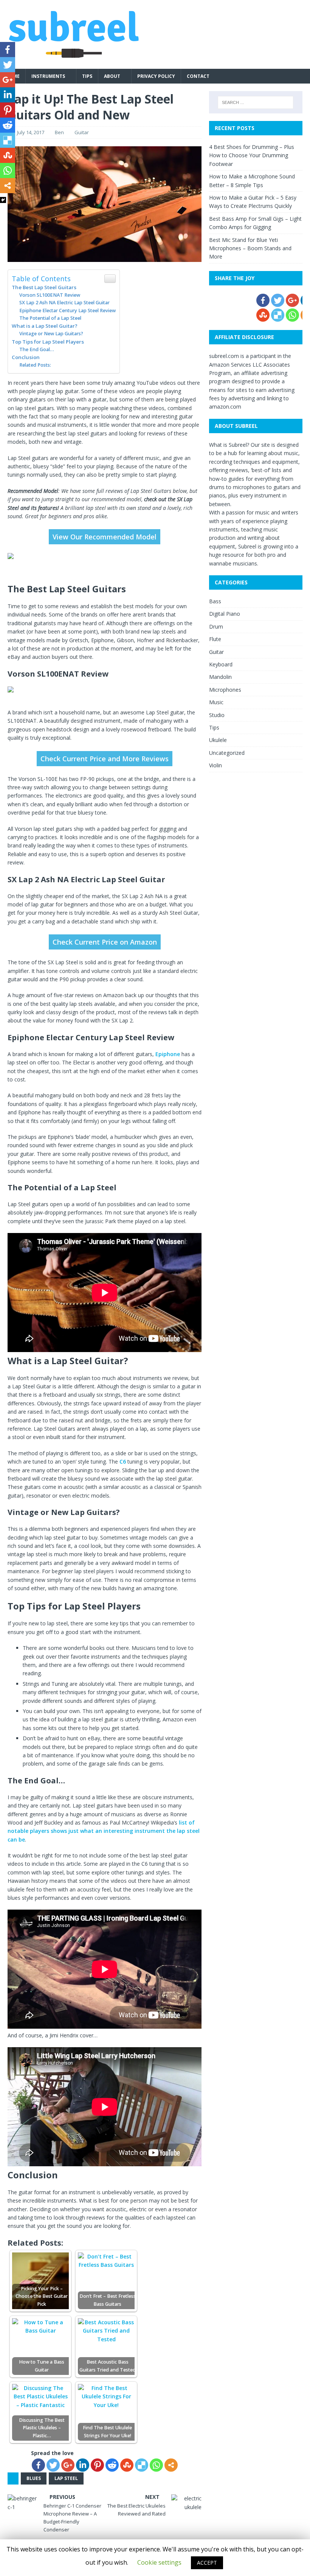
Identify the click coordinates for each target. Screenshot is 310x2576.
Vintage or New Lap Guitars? (51, 334)
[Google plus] (68, 2465)
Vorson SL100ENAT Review (50, 295)
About (112, 76)
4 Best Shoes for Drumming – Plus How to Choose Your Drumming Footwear (252, 155)
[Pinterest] (97, 2465)
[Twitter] (53, 2465)
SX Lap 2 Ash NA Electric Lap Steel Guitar (64, 303)
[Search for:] (256, 102)
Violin (215, 765)
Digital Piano (225, 614)
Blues (34, 2478)
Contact (198, 76)
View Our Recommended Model (105, 537)
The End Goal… (37, 349)
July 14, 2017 (31, 132)
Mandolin (220, 677)
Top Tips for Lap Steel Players (48, 342)
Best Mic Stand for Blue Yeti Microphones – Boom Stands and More (250, 248)
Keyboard (221, 664)
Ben (59, 132)
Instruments (48, 76)
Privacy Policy (156, 76)
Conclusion (26, 357)
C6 (123, 1461)
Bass (215, 601)
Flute (215, 639)
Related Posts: (35, 365)
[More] (171, 2465)
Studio (217, 715)
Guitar (82, 132)
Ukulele (218, 740)
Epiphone (168, 1054)
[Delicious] (142, 2465)
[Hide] (3, 200)
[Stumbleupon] (127, 2465)
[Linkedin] (83, 2465)
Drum (216, 627)
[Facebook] (38, 2465)
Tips (87, 76)
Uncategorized (227, 753)
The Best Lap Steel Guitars (44, 287)
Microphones (225, 690)
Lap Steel (66, 2478)
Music (216, 702)
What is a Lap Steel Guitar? (45, 326)
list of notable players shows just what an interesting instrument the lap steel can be (104, 1831)
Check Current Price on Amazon (105, 942)
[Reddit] (112, 2465)
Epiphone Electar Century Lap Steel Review (67, 311)
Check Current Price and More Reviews (105, 759)
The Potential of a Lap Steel (50, 318)
